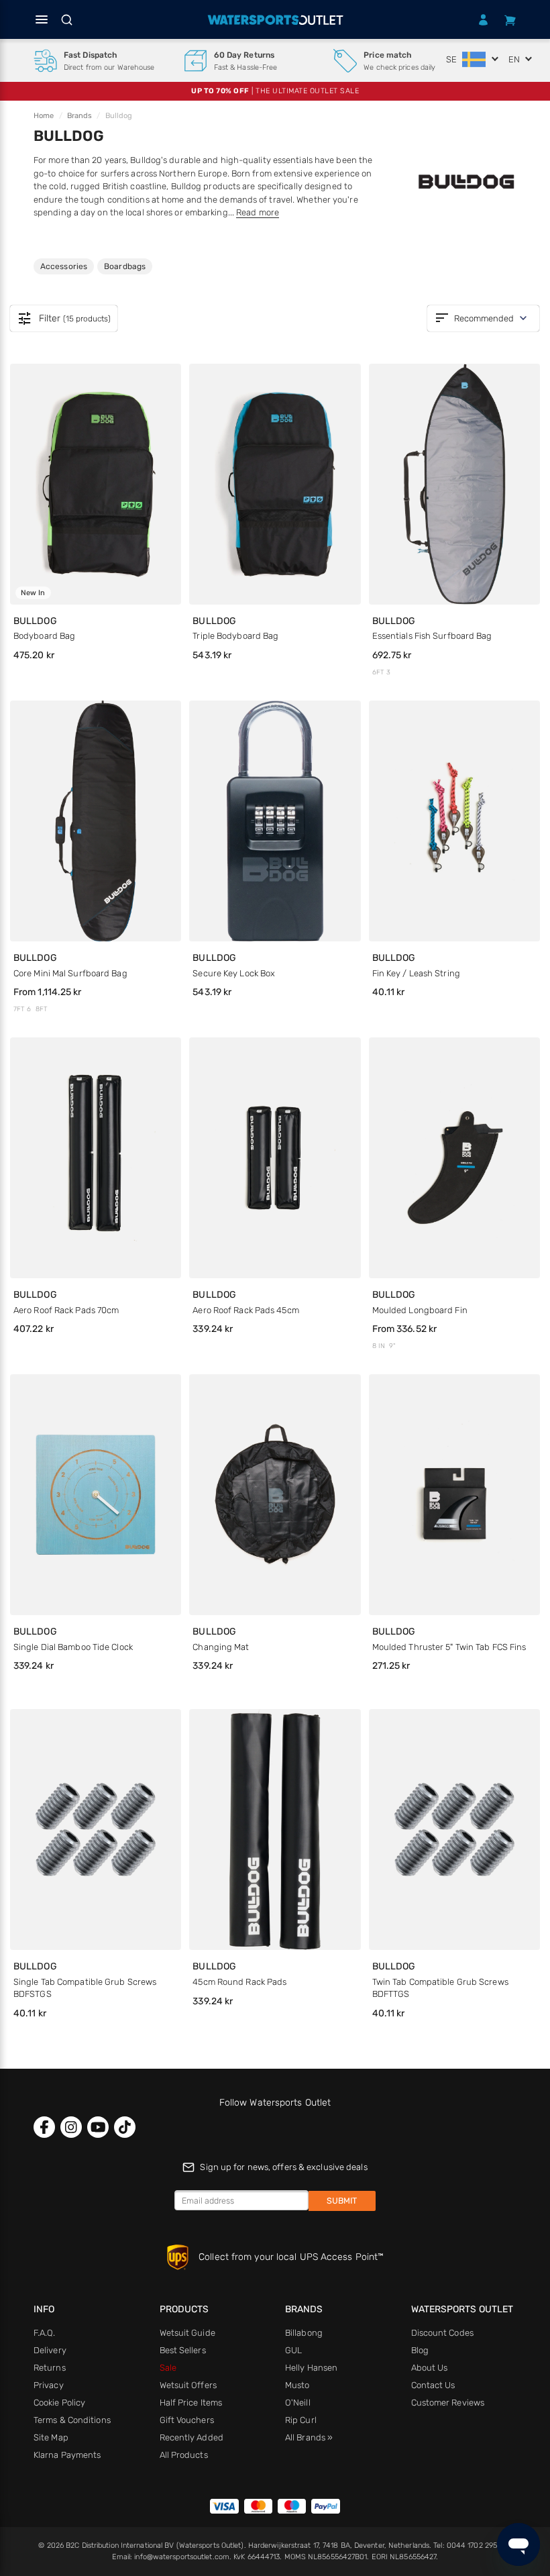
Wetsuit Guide (187, 2333)
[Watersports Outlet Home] (275, 20)
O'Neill (298, 2403)
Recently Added (191, 2437)
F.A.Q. (45, 2333)
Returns (50, 2368)
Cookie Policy (59, 2403)
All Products (184, 2455)
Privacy (49, 2385)
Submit (342, 2201)
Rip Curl (301, 2420)
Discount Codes (442, 2333)
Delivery (50, 2350)
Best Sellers (183, 2350)
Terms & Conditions (72, 2420)
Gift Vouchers (187, 2420)
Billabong (304, 2333)
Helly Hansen (311, 2368)
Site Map (51, 2437)
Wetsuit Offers (188, 2385)
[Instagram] (71, 2127)
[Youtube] (98, 2127)
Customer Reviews (448, 2403)
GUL (293, 2350)
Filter (64, 319)
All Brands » (309, 2437)
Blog (420, 2350)
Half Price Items (191, 2403)
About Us (430, 2368)
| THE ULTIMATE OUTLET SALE (275, 91)
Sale (168, 2368)
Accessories (63, 266)
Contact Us (433, 2385)
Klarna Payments (67, 2455)
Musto (297, 2385)
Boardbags (124, 266)
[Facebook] (44, 2127)
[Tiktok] (125, 2127)
